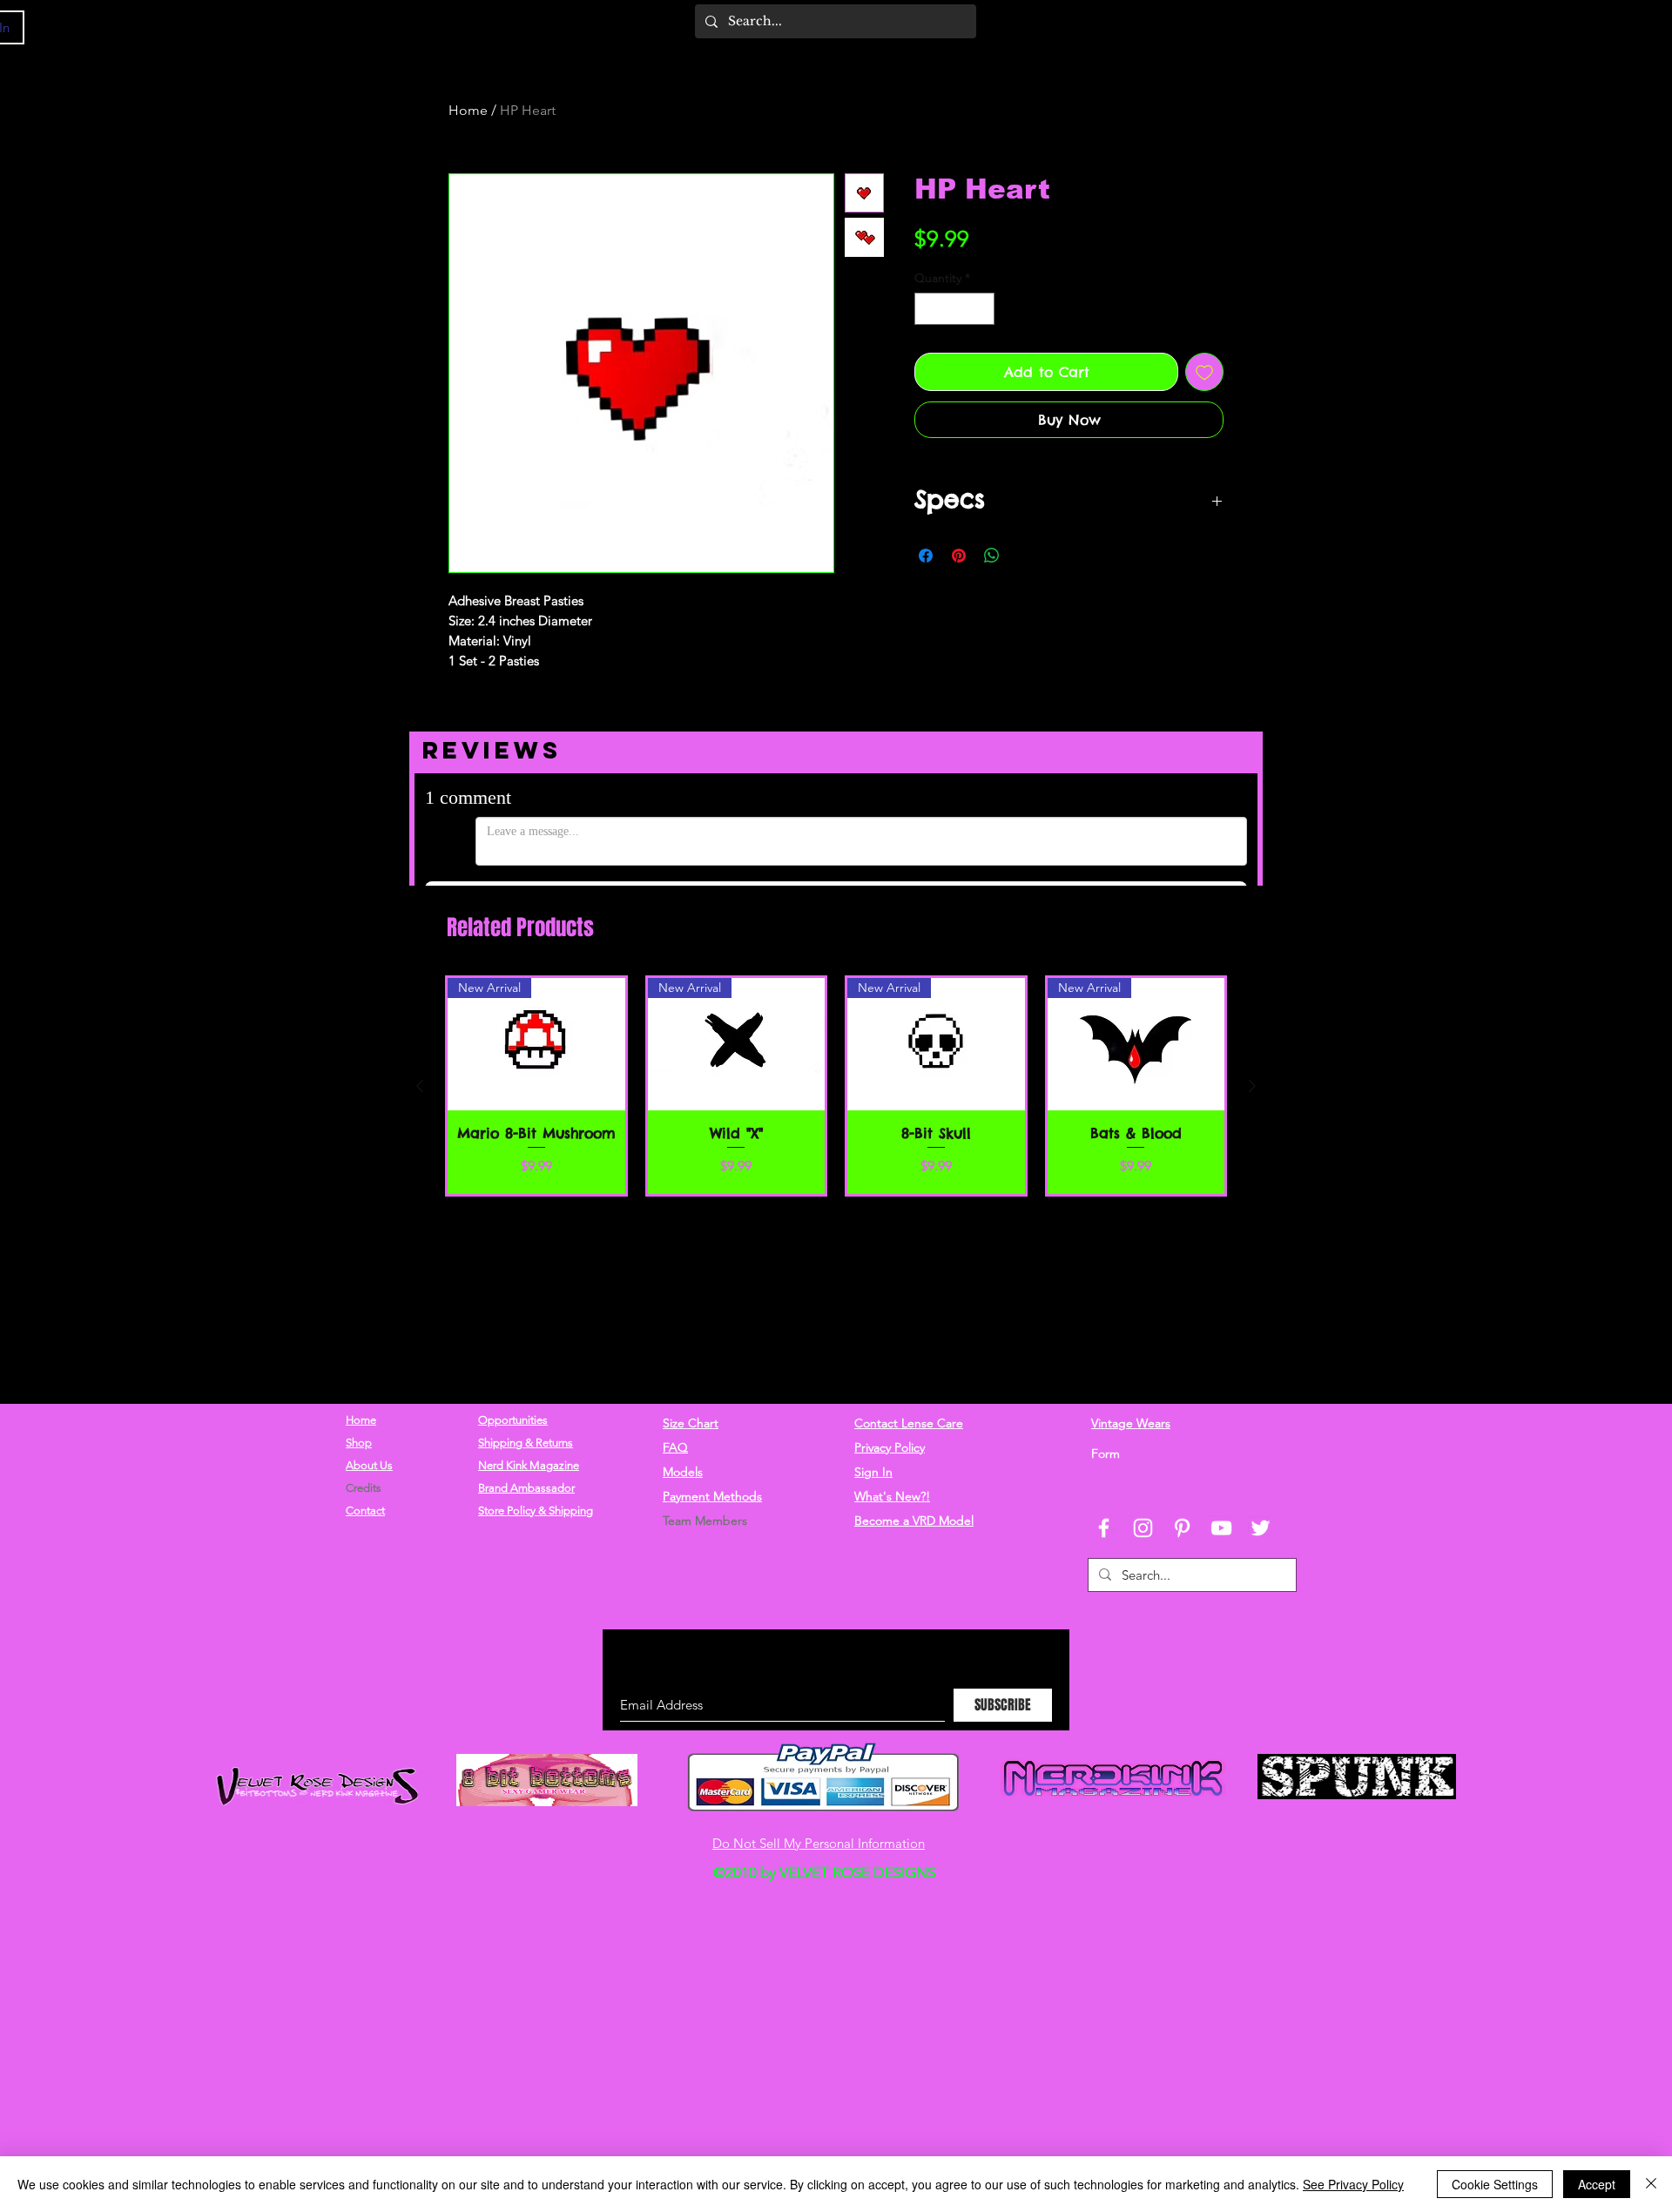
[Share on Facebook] (926, 556)
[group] (836, 1086)
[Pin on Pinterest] (959, 556)
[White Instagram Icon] (1143, 1528)
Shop (359, 1443)
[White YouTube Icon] (1221, 1528)
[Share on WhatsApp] (992, 556)
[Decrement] (928, 309)
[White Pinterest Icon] (1182, 1528)
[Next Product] (1252, 1086)
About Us (369, 1465)
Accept (1597, 2184)
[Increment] (981, 309)
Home (468, 110)
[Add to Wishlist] (1204, 372)
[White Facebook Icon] (1104, 1528)
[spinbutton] (954, 309)
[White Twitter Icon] (1261, 1528)
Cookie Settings (1495, 2184)
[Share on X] (1025, 556)
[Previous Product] (420, 1086)
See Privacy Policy (1353, 2184)
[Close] (1651, 2184)
